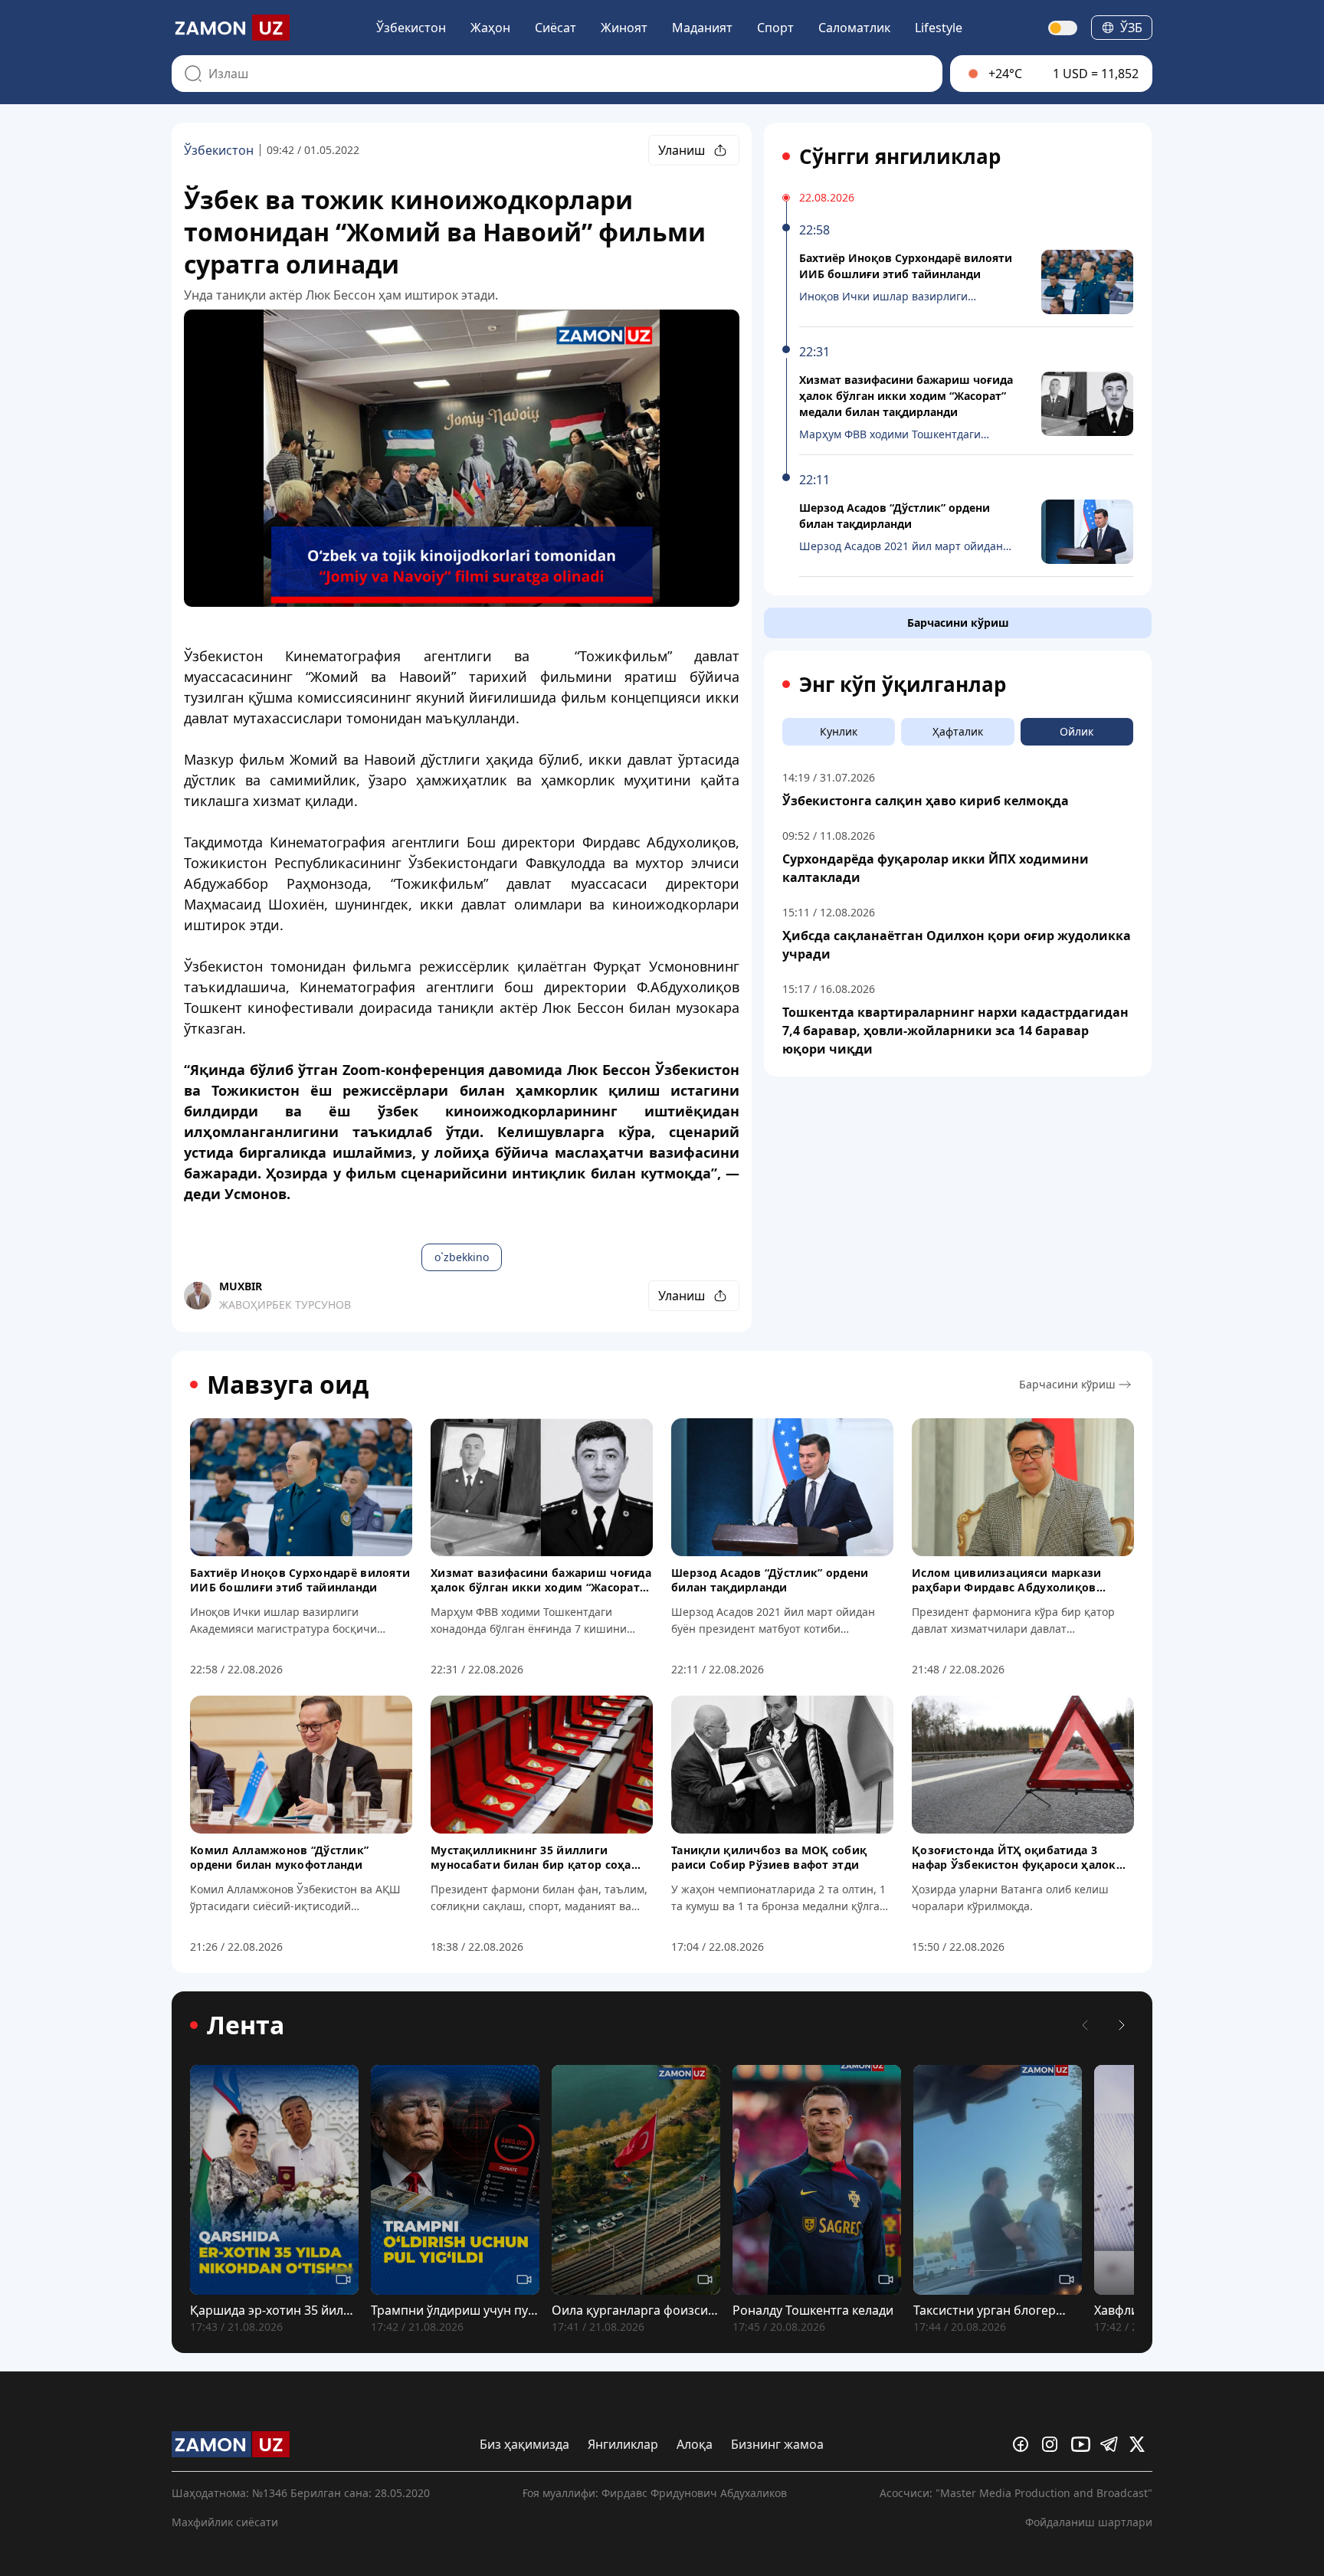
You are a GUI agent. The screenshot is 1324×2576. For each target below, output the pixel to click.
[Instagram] (1054, 2444)
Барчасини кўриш (958, 623)
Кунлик (839, 731)
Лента (246, 2025)
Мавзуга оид (288, 1385)
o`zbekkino (462, 1257)
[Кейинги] (1122, 2025)
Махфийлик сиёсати (225, 2522)
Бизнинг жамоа (777, 2444)
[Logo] (231, 28)
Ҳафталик (958, 731)
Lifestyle (939, 28)
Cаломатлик (854, 28)
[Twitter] (1141, 2444)
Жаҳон (490, 28)
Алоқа (695, 2444)
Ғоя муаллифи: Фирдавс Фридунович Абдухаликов (655, 2493)
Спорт (775, 28)
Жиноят (624, 28)
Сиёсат (555, 28)
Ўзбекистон (411, 28)
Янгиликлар (623, 2444)
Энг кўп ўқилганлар (903, 684)
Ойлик (1077, 731)
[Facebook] (1024, 2444)
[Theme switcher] (1063, 28)
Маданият (702, 28)
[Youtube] (1083, 2444)
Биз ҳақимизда (524, 2444)
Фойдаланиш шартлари (1089, 2522)
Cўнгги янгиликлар (900, 156)
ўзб (1131, 28)
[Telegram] (1112, 2444)
